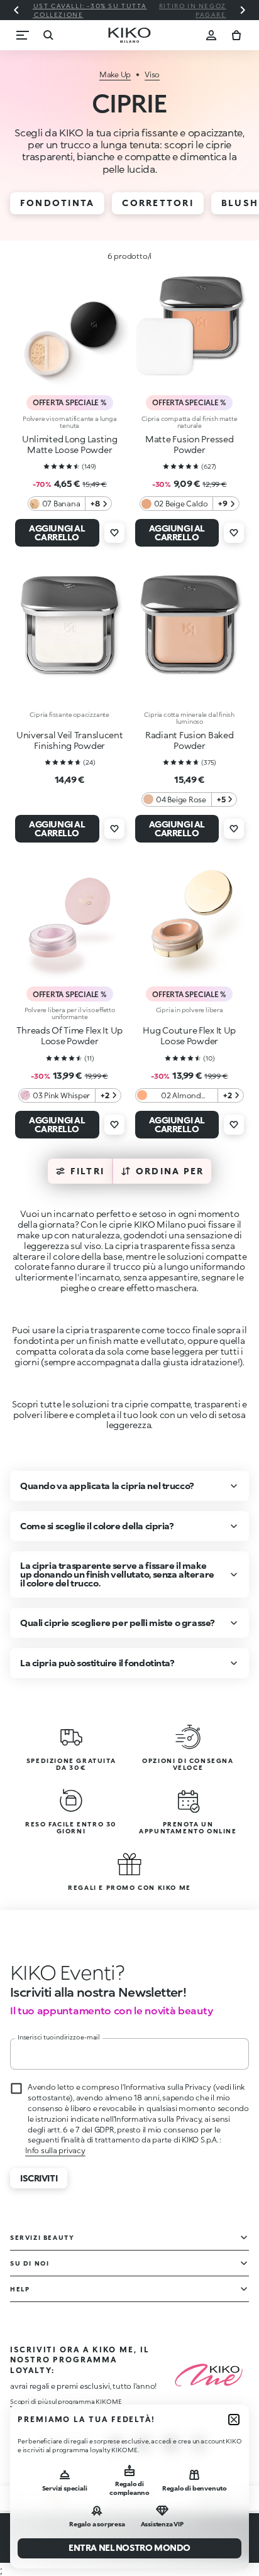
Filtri (87, 1171)
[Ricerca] (48, 35)
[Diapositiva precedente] (16, 10)
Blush (240, 203)
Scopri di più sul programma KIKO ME (66, 2401)
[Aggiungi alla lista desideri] (114, 533)
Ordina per (170, 1171)
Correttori (157, 203)
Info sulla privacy (55, 2150)
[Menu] (23, 35)
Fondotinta (57, 203)
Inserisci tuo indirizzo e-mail (59, 2037)
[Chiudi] (234, 2420)
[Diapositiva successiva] (243, 10)
